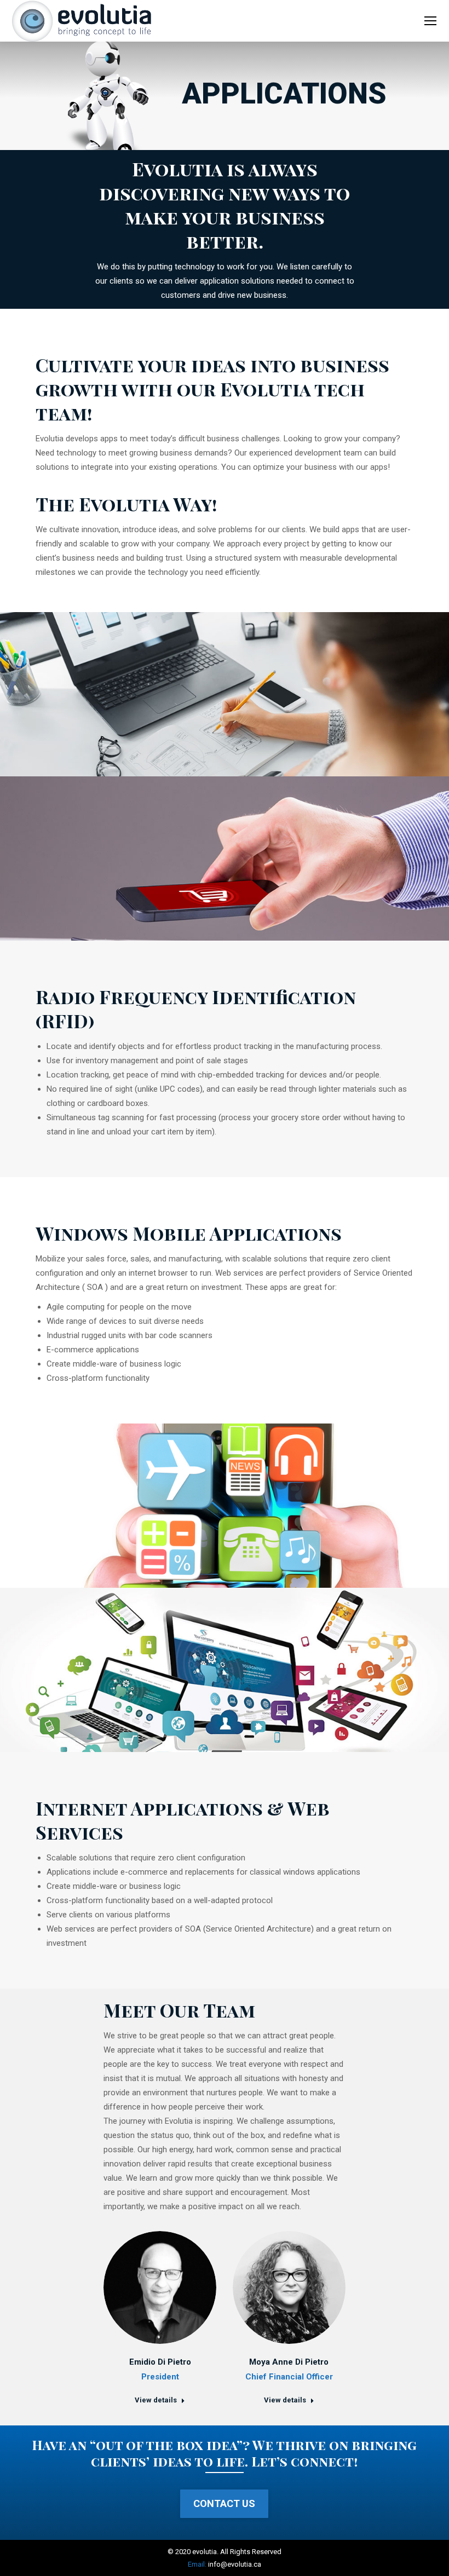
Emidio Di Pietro (160, 2362)
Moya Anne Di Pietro (289, 2362)
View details (156, 2400)
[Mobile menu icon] (430, 21)
